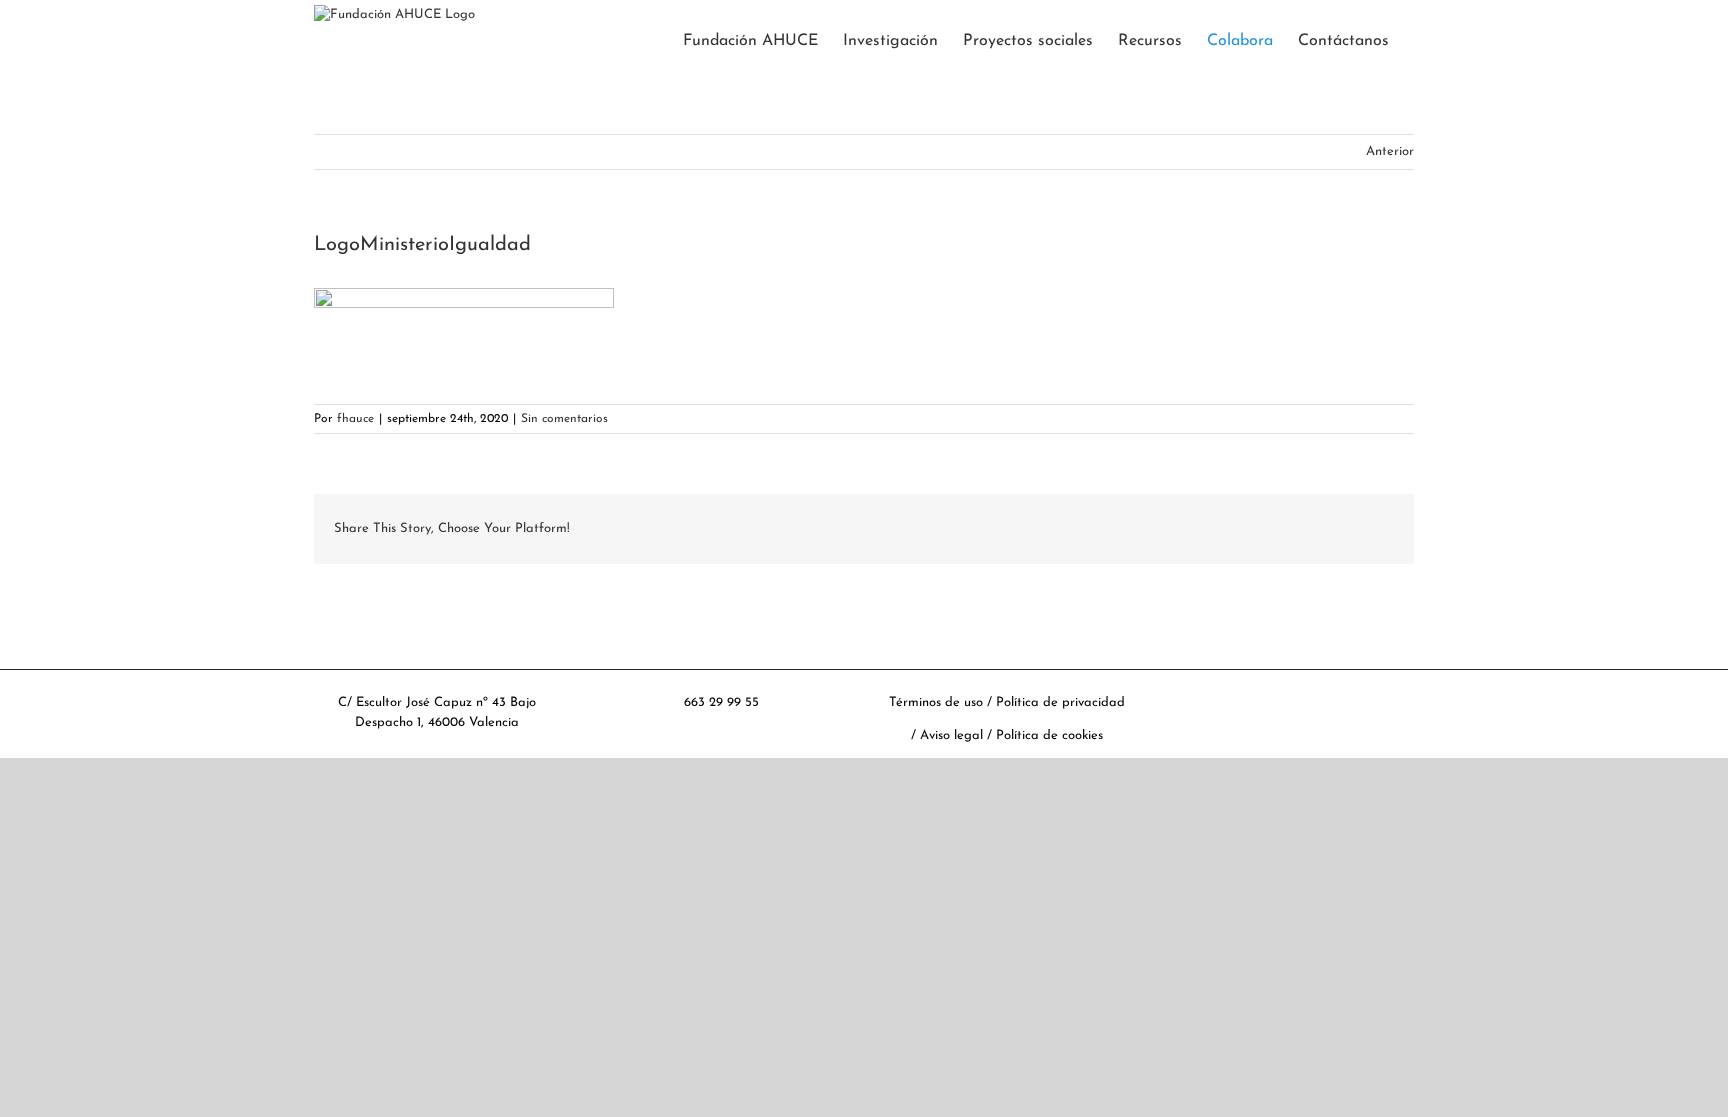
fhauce (355, 419)
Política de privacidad (1060, 702)
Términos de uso (936, 702)
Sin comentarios (564, 419)
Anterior (1390, 151)
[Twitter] (1263, 689)
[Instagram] (1321, 689)
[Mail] (1350, 689)
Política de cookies (1049, 735)
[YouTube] (1292, 689)
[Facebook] (1234, 689)
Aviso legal (953, 735)
